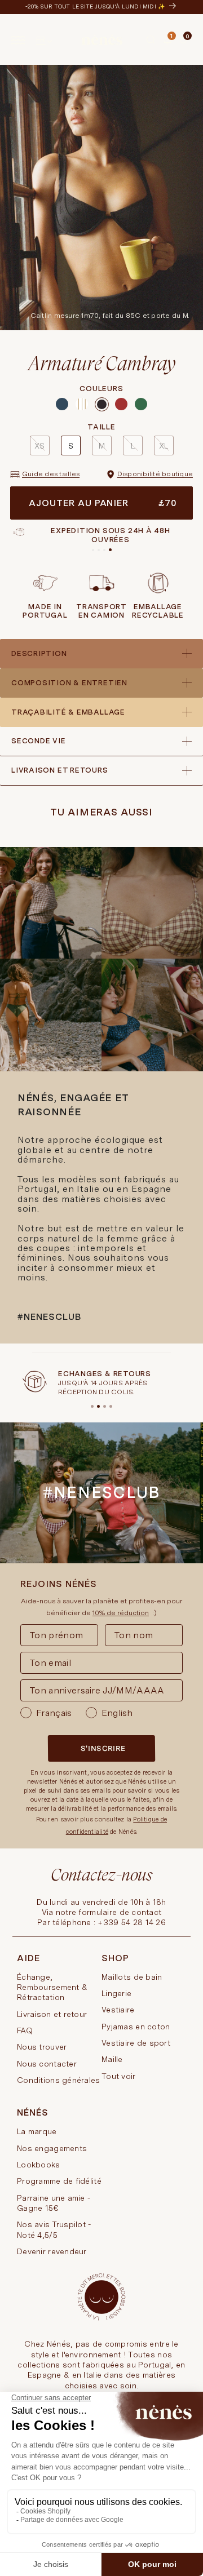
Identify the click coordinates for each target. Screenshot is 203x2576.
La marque (37, 2131)
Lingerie (116, 1993)
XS (39, 446)
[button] (151, 40)
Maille (112, 2059)
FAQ (25, 2030)
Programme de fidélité (59, 2181)
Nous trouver (42, 2047)
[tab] (176, 41)
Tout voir (119, 2076)
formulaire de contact (120, 1912)
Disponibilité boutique (155, 474)
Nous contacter (47, 2064)
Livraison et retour (52, 2014)
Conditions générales (59, 2080)
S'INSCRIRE (103, 1748)
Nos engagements (52, 2148)
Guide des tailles (51, 474)
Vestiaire (118, 2010)
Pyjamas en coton (136, 2027)
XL (164, 446)
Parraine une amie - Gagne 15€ (54, 2203)
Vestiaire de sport (136, 2043)
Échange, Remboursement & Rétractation (52, 1987)
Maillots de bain (132, 1977)
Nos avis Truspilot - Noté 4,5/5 (54, 2229)
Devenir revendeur (52, 2251)
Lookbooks (39, 2165)
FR (41, 39)
